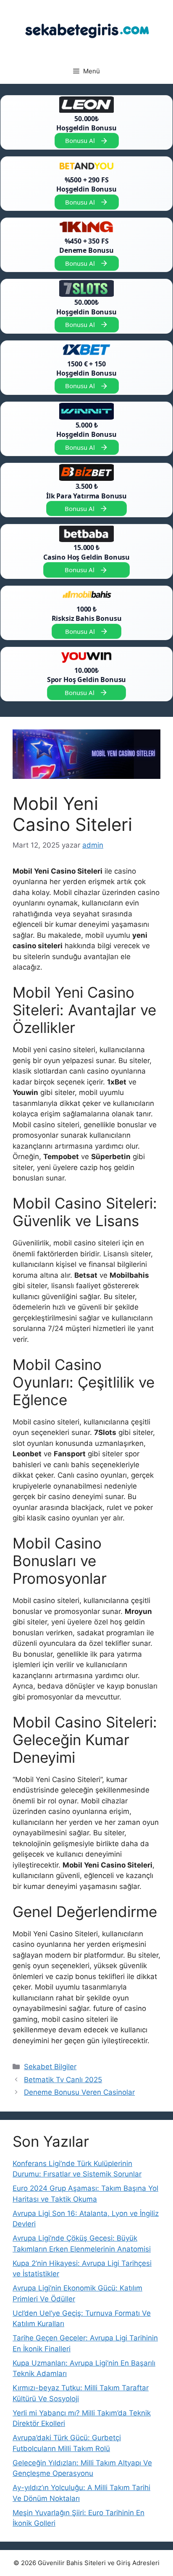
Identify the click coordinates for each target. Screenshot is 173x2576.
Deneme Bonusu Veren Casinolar (79, 2092)
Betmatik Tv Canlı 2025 (63, 2080)
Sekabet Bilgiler (50, 2067)
